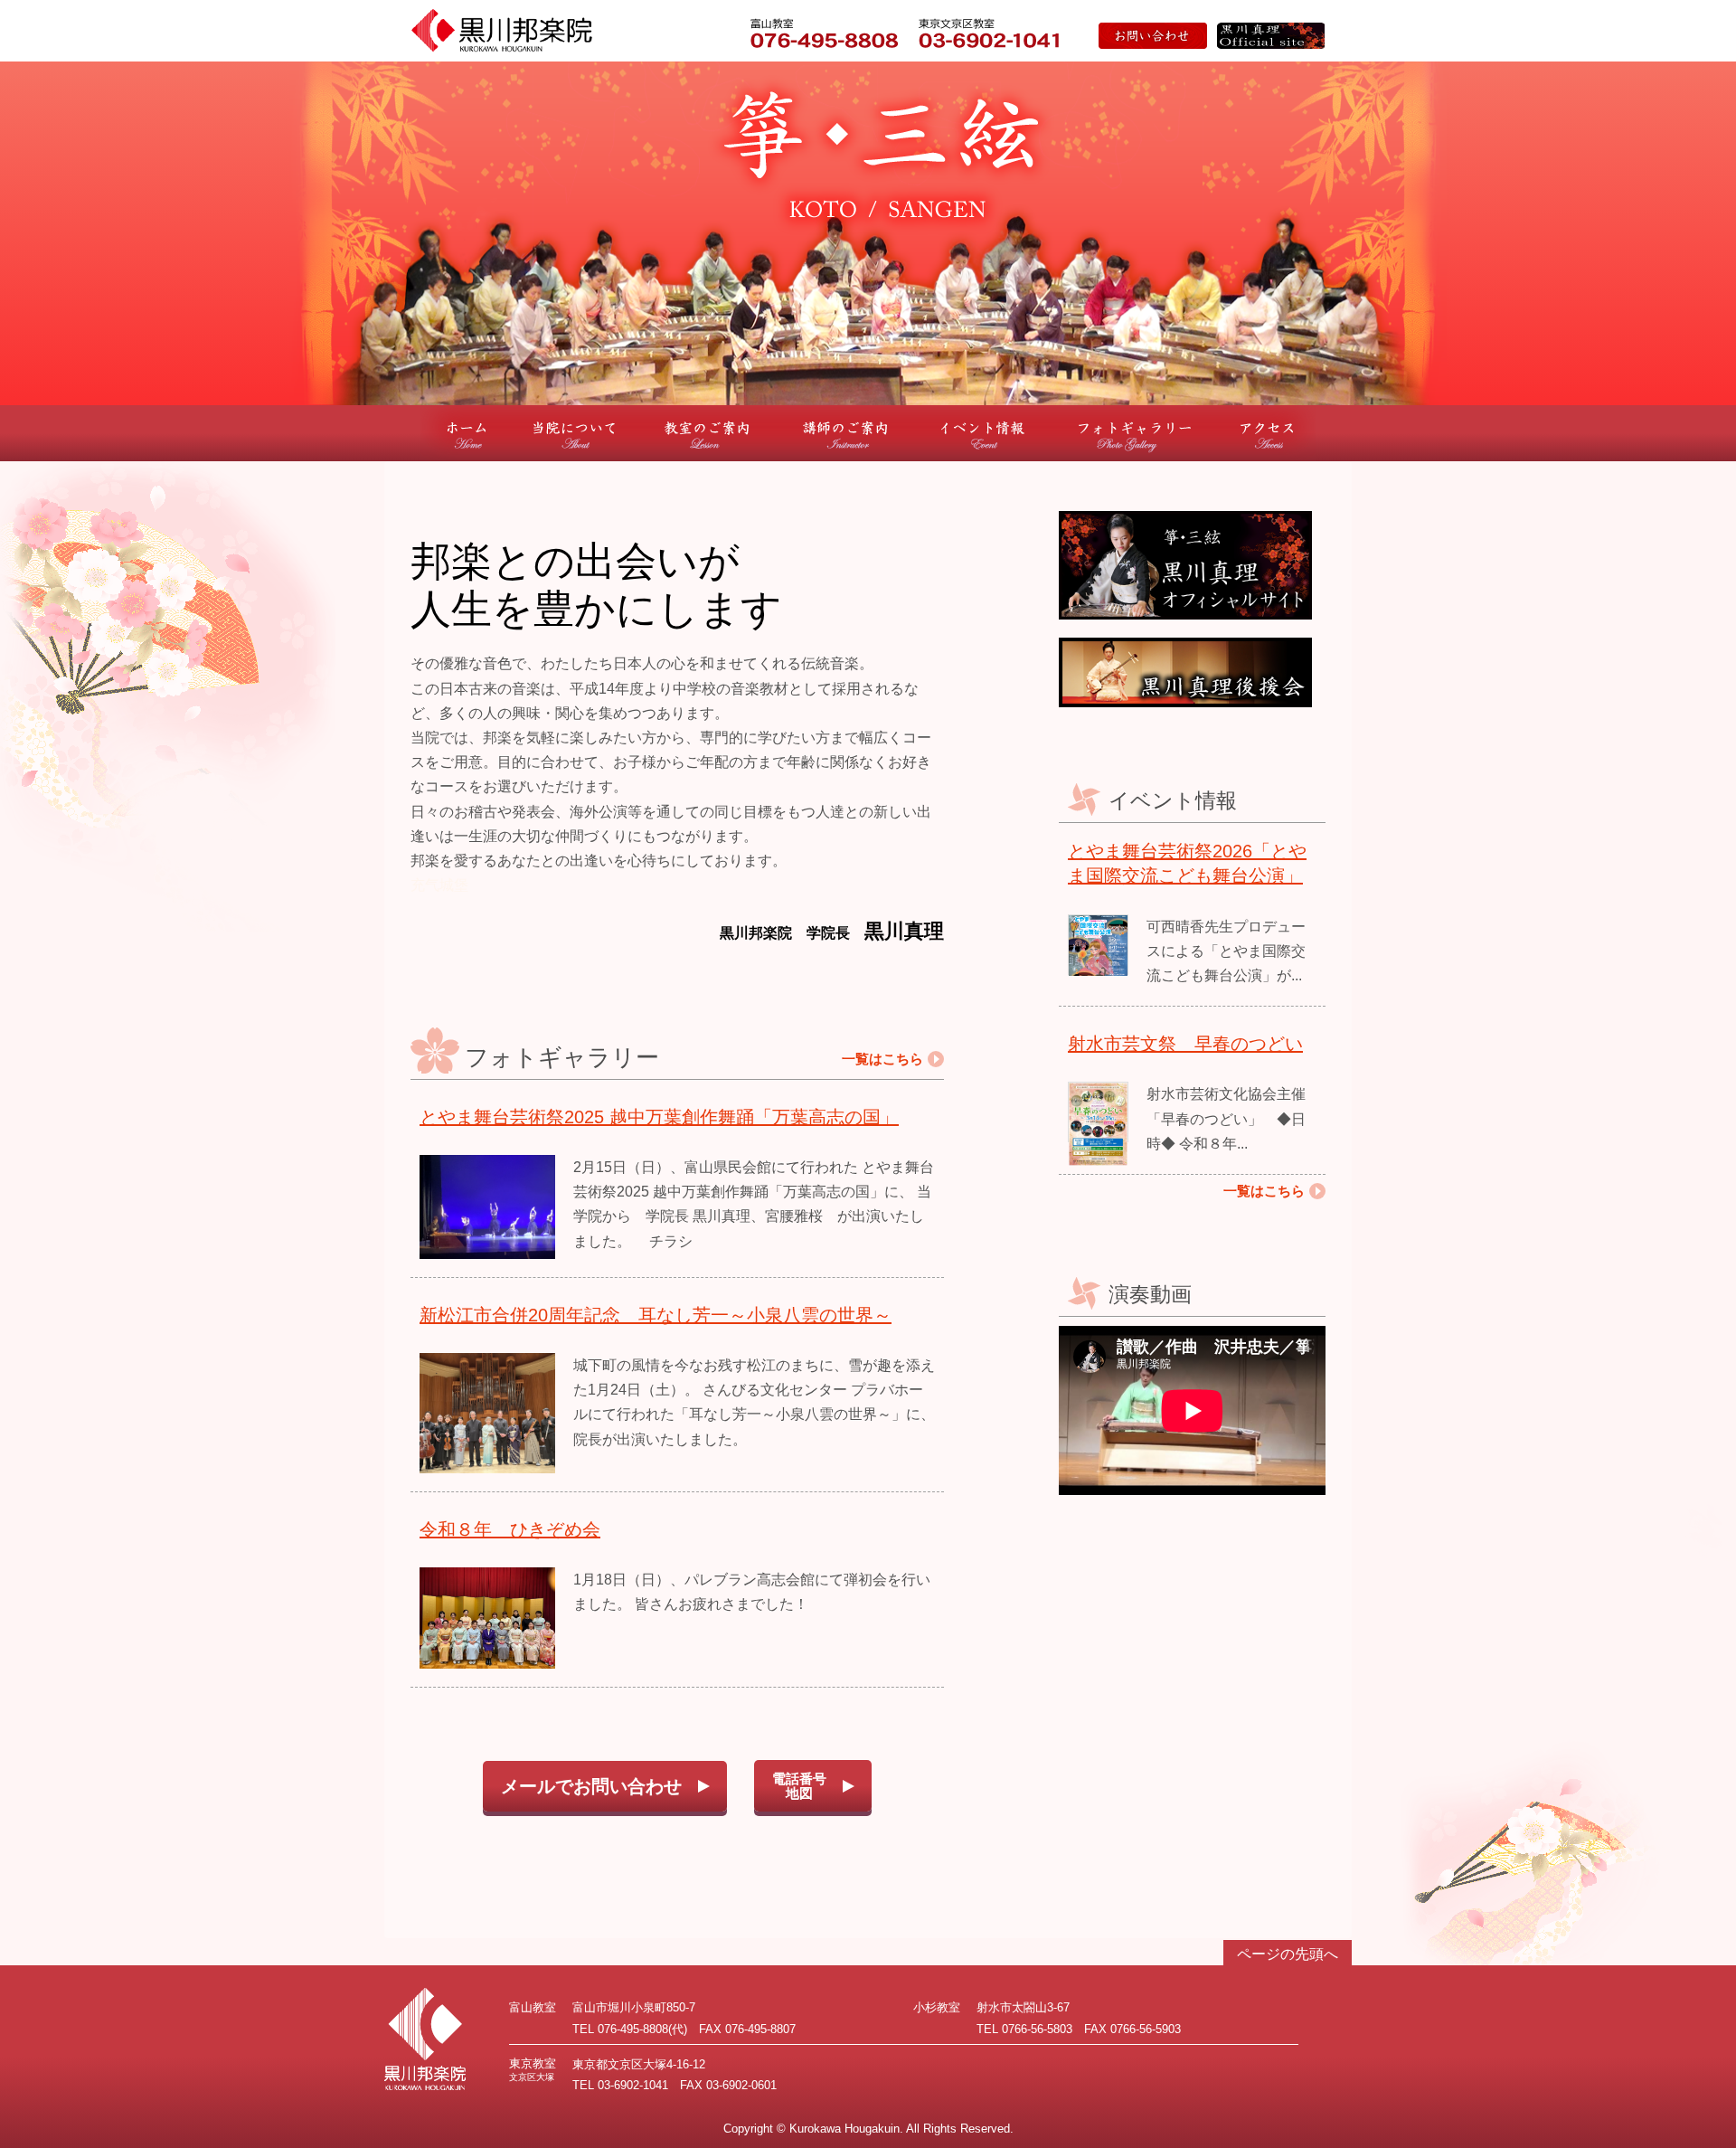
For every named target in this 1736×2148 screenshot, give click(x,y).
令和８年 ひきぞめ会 (510, 1529)
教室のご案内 (707, 433)
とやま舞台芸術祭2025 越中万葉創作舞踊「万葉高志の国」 (659, 1117)
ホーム (467, 433)
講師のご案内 (845, 433)
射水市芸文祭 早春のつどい (1185, 1044)
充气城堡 (439, 885)
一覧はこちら (882, 1059)
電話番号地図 (799, 1786)
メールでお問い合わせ (591, 1786)
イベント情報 (983, 433)
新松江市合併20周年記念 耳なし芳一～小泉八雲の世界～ (656, 1315)
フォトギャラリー (1135, 433)
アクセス (1267, 433)
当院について (575, 433)
